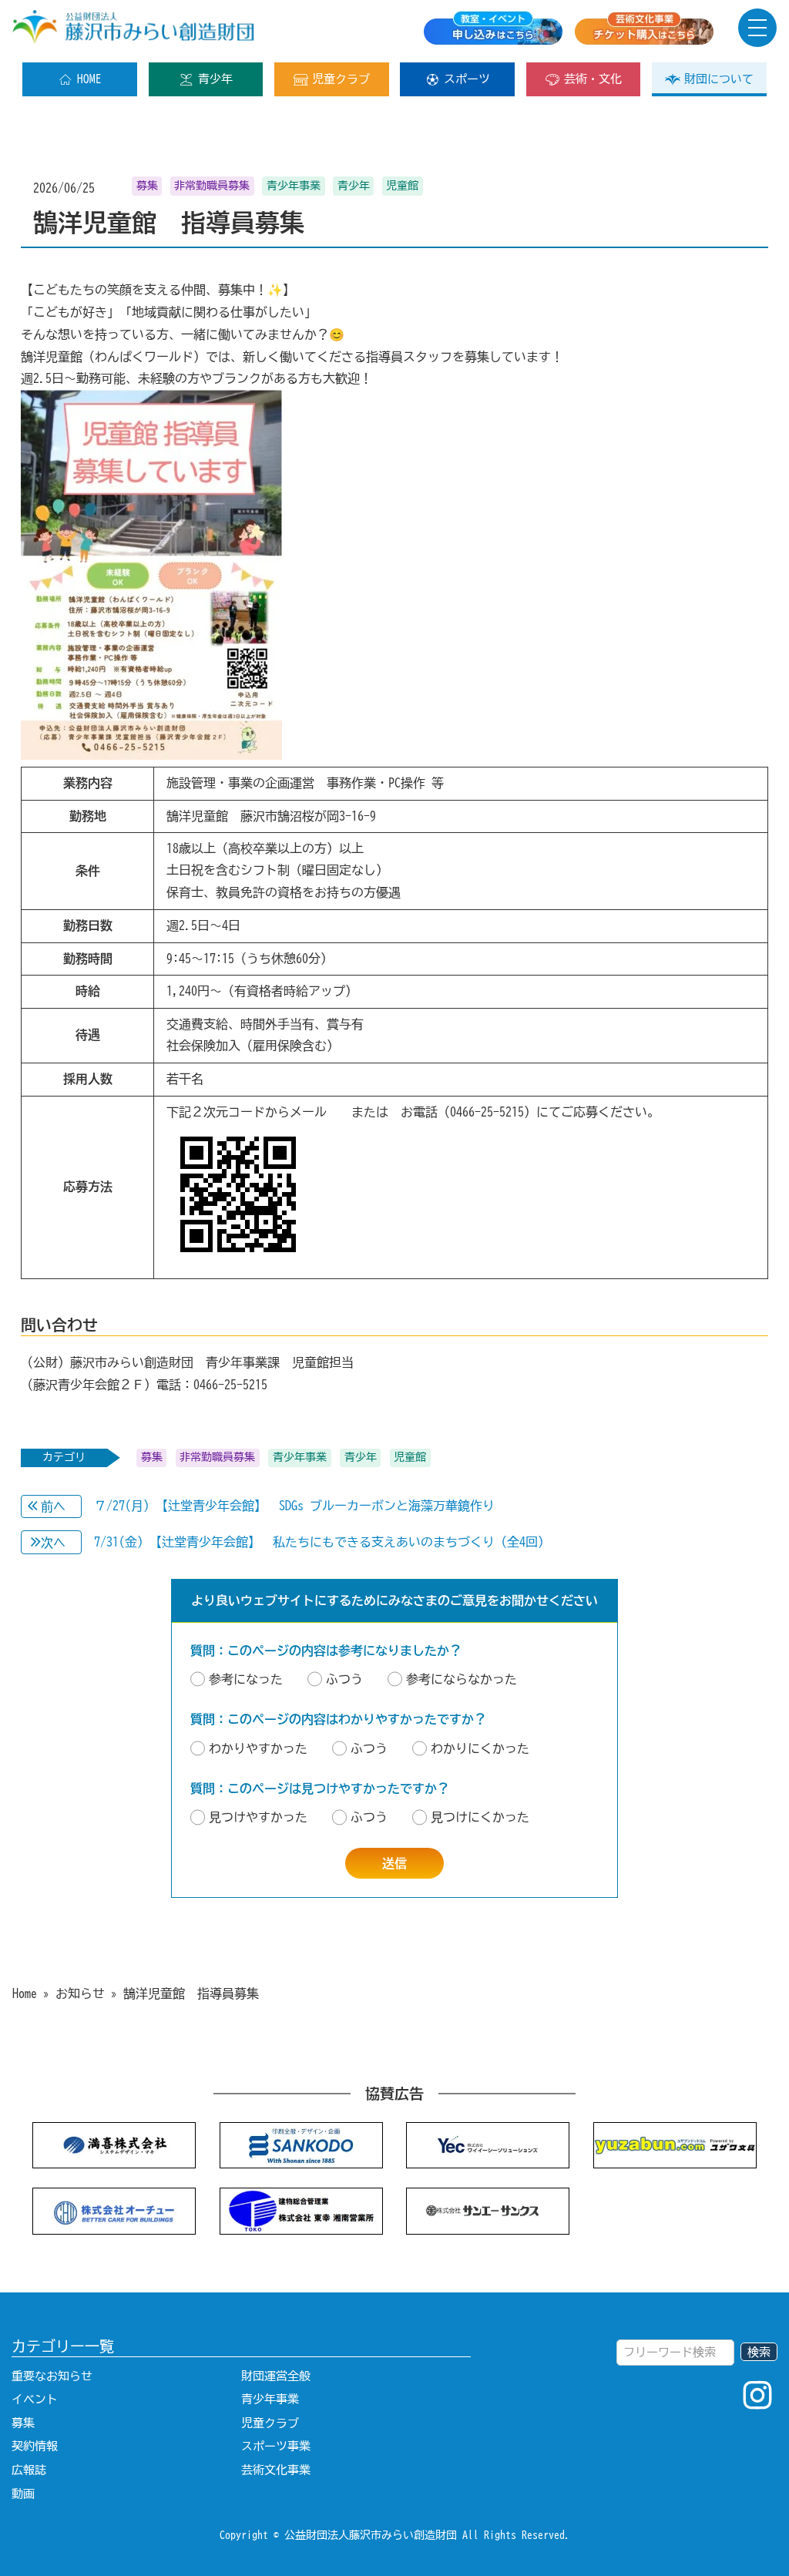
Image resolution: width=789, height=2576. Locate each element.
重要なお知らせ (52, 2376)
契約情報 (35, 2446)
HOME (89, 79)
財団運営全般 (276, 2376)
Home (25, 1993)
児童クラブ (341, 79)
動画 (23, 2494)
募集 (23, 2423)
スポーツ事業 (276, 2446)
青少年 (215, 79)
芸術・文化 (593, 79)
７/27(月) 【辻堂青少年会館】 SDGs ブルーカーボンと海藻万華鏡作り (294, 1506)
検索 (759, 2352)
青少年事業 (270, 2399)
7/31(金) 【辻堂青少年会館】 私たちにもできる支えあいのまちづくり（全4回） (322, 1542)
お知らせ (80, 1993)
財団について (719, 79)
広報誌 (29, 2470)
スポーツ (467, 79)
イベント (35, 2399)
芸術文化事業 (276, 2470)
